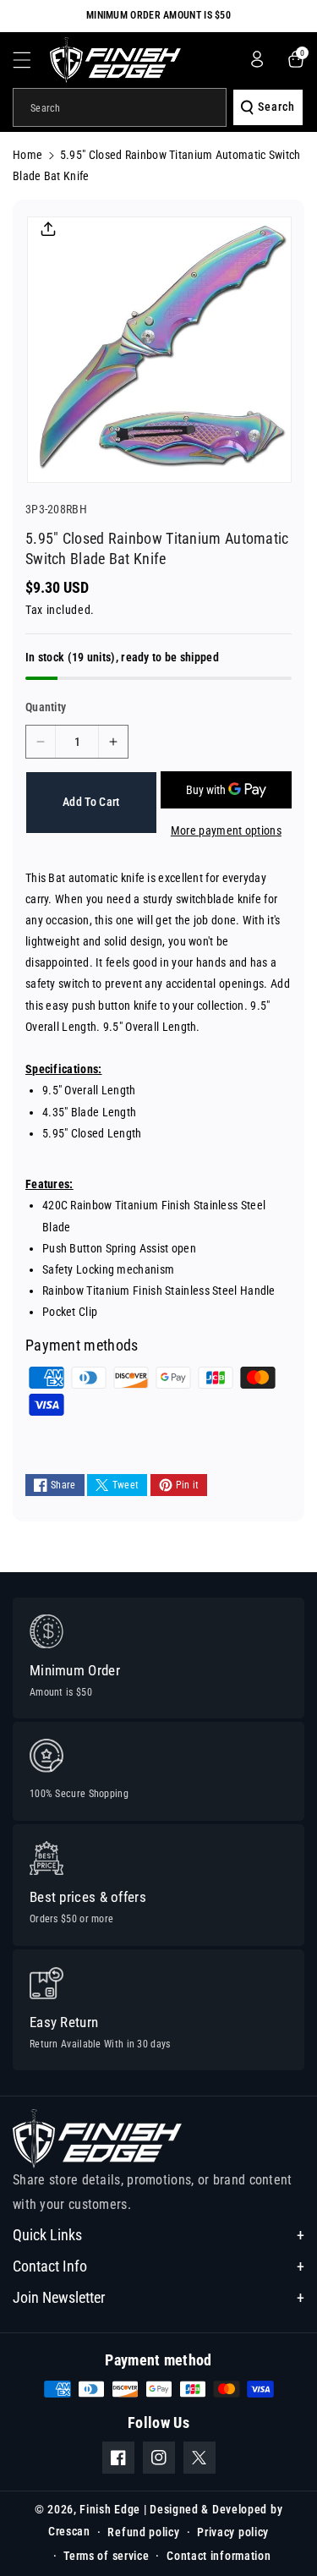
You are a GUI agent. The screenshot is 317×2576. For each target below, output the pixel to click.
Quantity (46, 707)
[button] (31, 60)
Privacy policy (233, 2532)
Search (276, 107)
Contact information (219, 2556)
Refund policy (143, 2532)
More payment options (226, 830)
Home (27, 155)
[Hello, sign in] (257, 59)
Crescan (69, 2530)
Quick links (47, 2235)
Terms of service (106, 2556)
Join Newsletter (59, 2297)
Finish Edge (110, 2509)
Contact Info (50, 2266)
